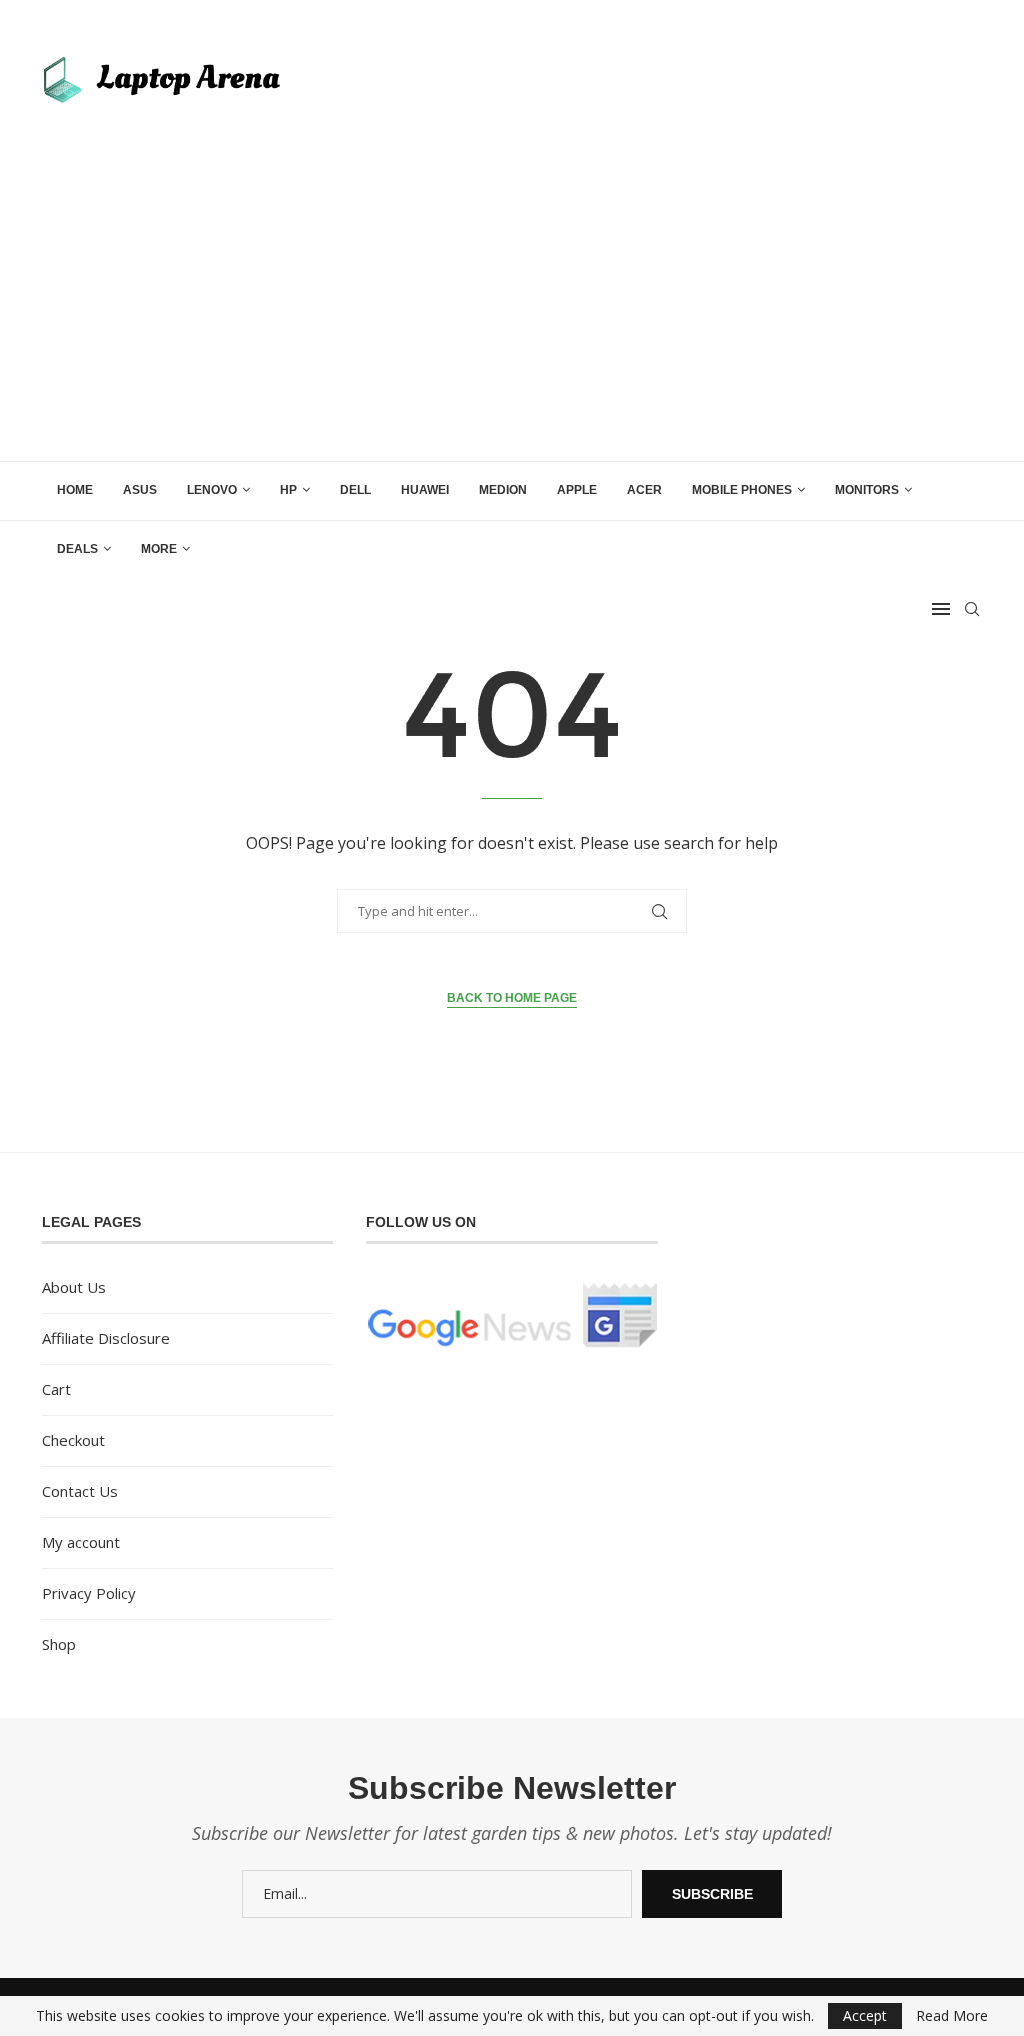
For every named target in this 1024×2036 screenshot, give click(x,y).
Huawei (425, 490)
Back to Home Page (512, 998)
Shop (59, 1644)
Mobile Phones (742, 490)
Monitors (867, 490)
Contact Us (80, 1491)
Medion (503, 490)
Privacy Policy (89, 1593)
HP (288, 490)
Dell (355, 490)
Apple (577, 490)
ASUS (140, 490)
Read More (952, 2016)
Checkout (73, 1440)
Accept (865, 2015)
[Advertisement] (512, 271)
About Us (74, 1287)
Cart (56, 1389)
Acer (644, 490)
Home (75, 490)
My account (81, 1542)
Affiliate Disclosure (106, 1338)
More (159, 549)
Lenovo (212, 490)
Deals (77, 549)
